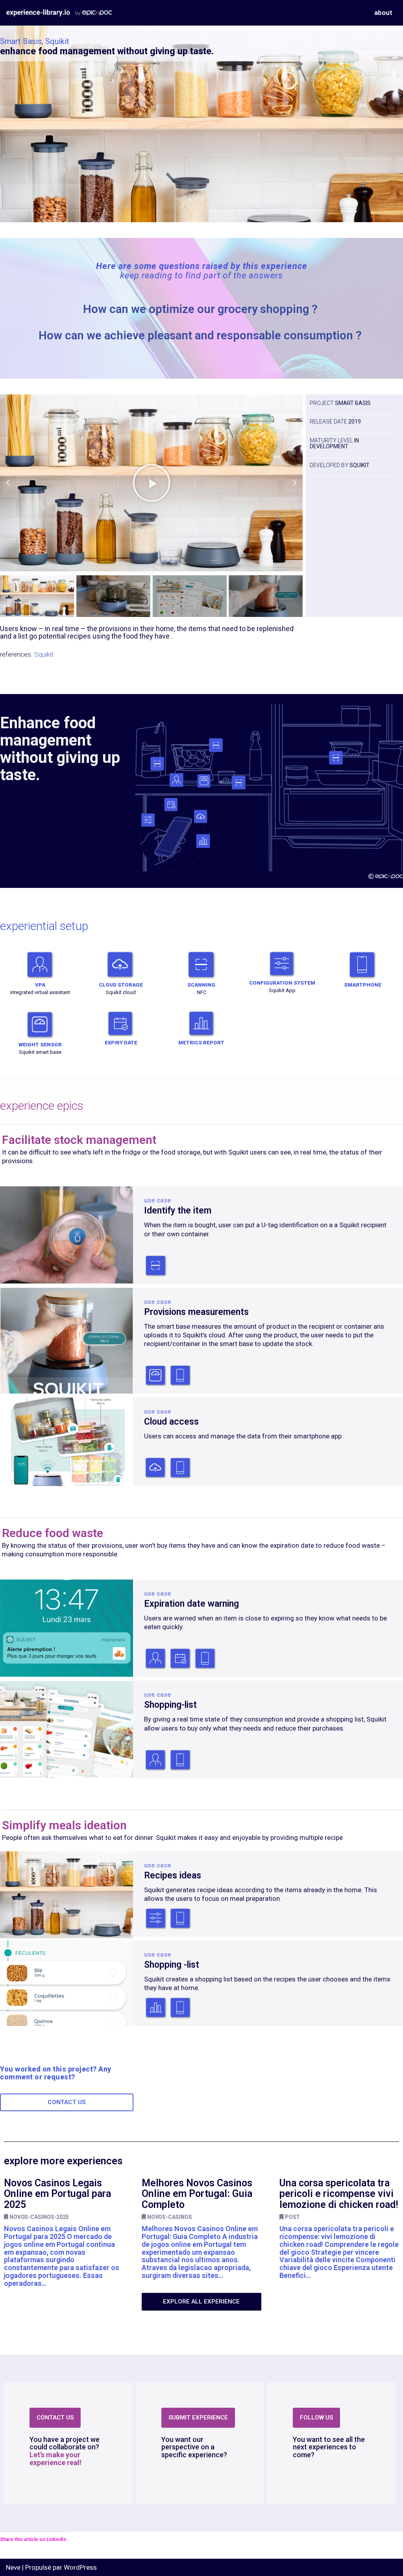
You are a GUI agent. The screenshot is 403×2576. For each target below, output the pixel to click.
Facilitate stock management (79, 1140)
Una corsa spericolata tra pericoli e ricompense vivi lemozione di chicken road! (339, 2194)
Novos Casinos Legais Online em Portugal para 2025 (57, 2194)
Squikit (44, 654)
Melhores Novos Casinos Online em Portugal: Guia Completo (197, 2194)
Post (293, 2217)
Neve (13, 2567)
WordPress (80, 2567)
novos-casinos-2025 (39, 2217)
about (383, 13)
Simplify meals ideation (64, 1825)
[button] (8, 483)
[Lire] (151, 483)
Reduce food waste (53, 1533)
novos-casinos (170, 2217)
